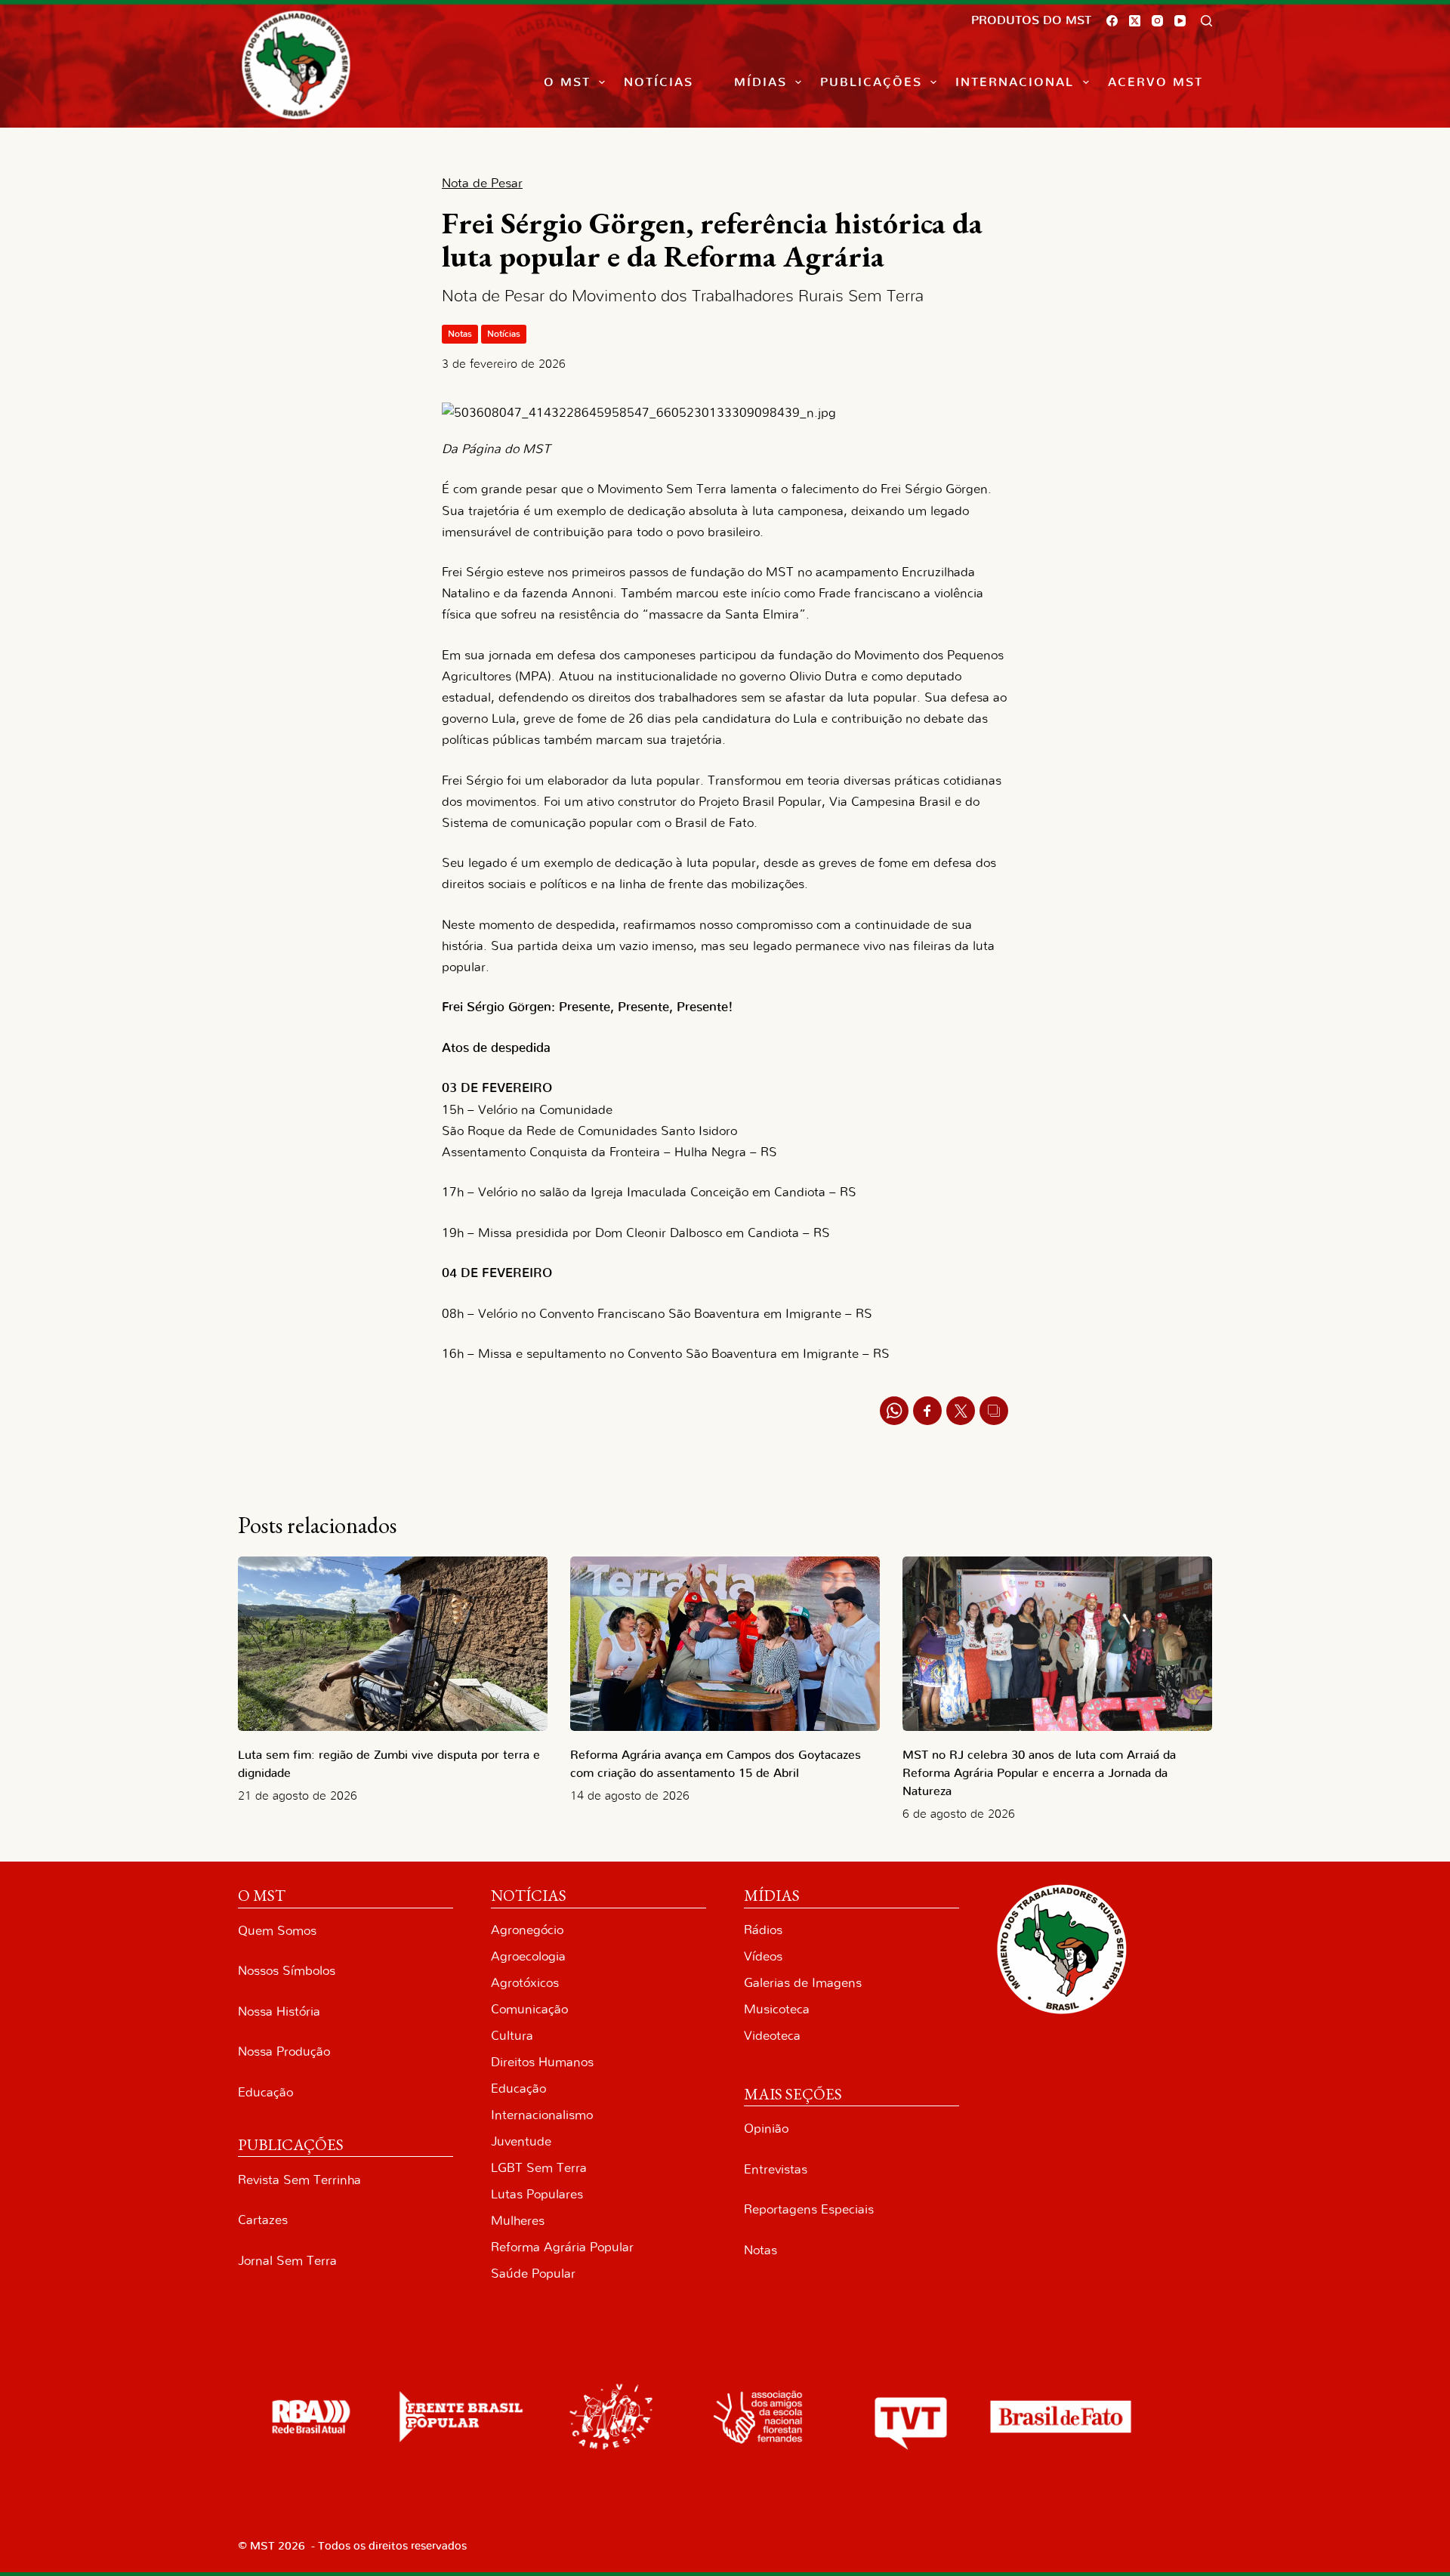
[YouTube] (1180, 21)
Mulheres (518, 2221)
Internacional (1015, 82)
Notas (460, 334)
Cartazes (263, 2220)
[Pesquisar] (1206, 21)
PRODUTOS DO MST (1031, 20)
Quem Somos (277, 1931)
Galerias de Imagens (803, 1983)
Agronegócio (527, 1930)
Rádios (763, 1930)
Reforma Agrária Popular (562, 2247)
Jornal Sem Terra (287, 2261)
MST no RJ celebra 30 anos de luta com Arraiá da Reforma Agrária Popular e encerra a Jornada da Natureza (1039, 1773)
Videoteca (772, 2036)
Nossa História (279, 2011)
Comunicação (529, 2009)
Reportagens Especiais (809, 2209)
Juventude (521, 2141)
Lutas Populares (537, 2194)
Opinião (766, 2129)
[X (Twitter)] (1135, 21)
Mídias (760, 82)
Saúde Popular (533, 2274)
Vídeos (763, 1956)
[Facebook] (1112, 21)
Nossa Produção (284, 2052)
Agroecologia (528, 1956)
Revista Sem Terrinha (299, 2180)
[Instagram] (1157, 21)
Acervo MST (1155, 82)
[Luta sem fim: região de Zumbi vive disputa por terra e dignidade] (393, 1644)
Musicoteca (777, 2009)
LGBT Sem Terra (539, 2168)
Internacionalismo (542, 2115)
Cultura (512, 2036)
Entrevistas (776, 2169)
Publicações (871, 82)
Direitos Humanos (542, 2062)
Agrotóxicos (525, 1983)
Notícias (659, 82)
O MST (567, 82)
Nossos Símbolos (287, 1971)
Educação (265, 2092)
